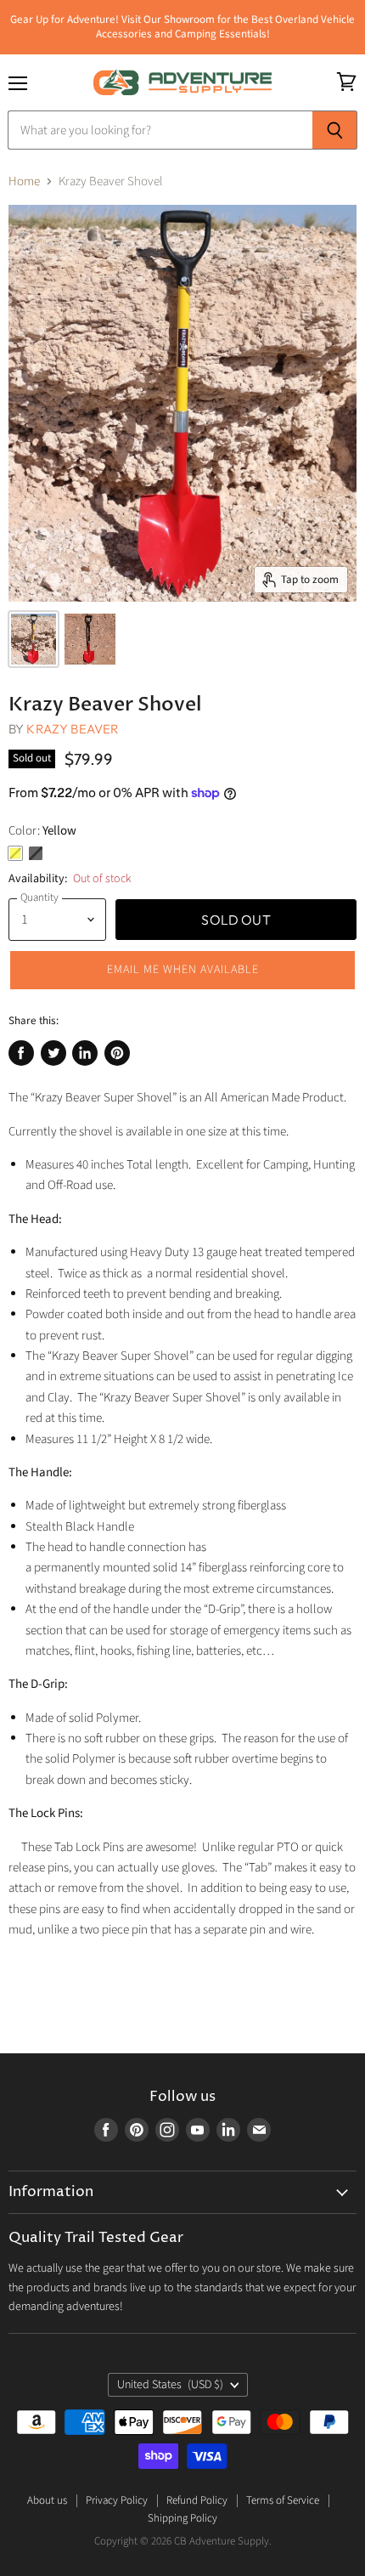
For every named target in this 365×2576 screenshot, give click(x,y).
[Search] (335, 130)
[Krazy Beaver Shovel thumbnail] (34, 639)
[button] (182, 970)
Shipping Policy (182, 2518)
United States (170, 2385)
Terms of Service (283, 2500)
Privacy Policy (117, 2500)
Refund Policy (197, 2500)
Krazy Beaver (73, 729)
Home (24, 181)
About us (47, 2500)
